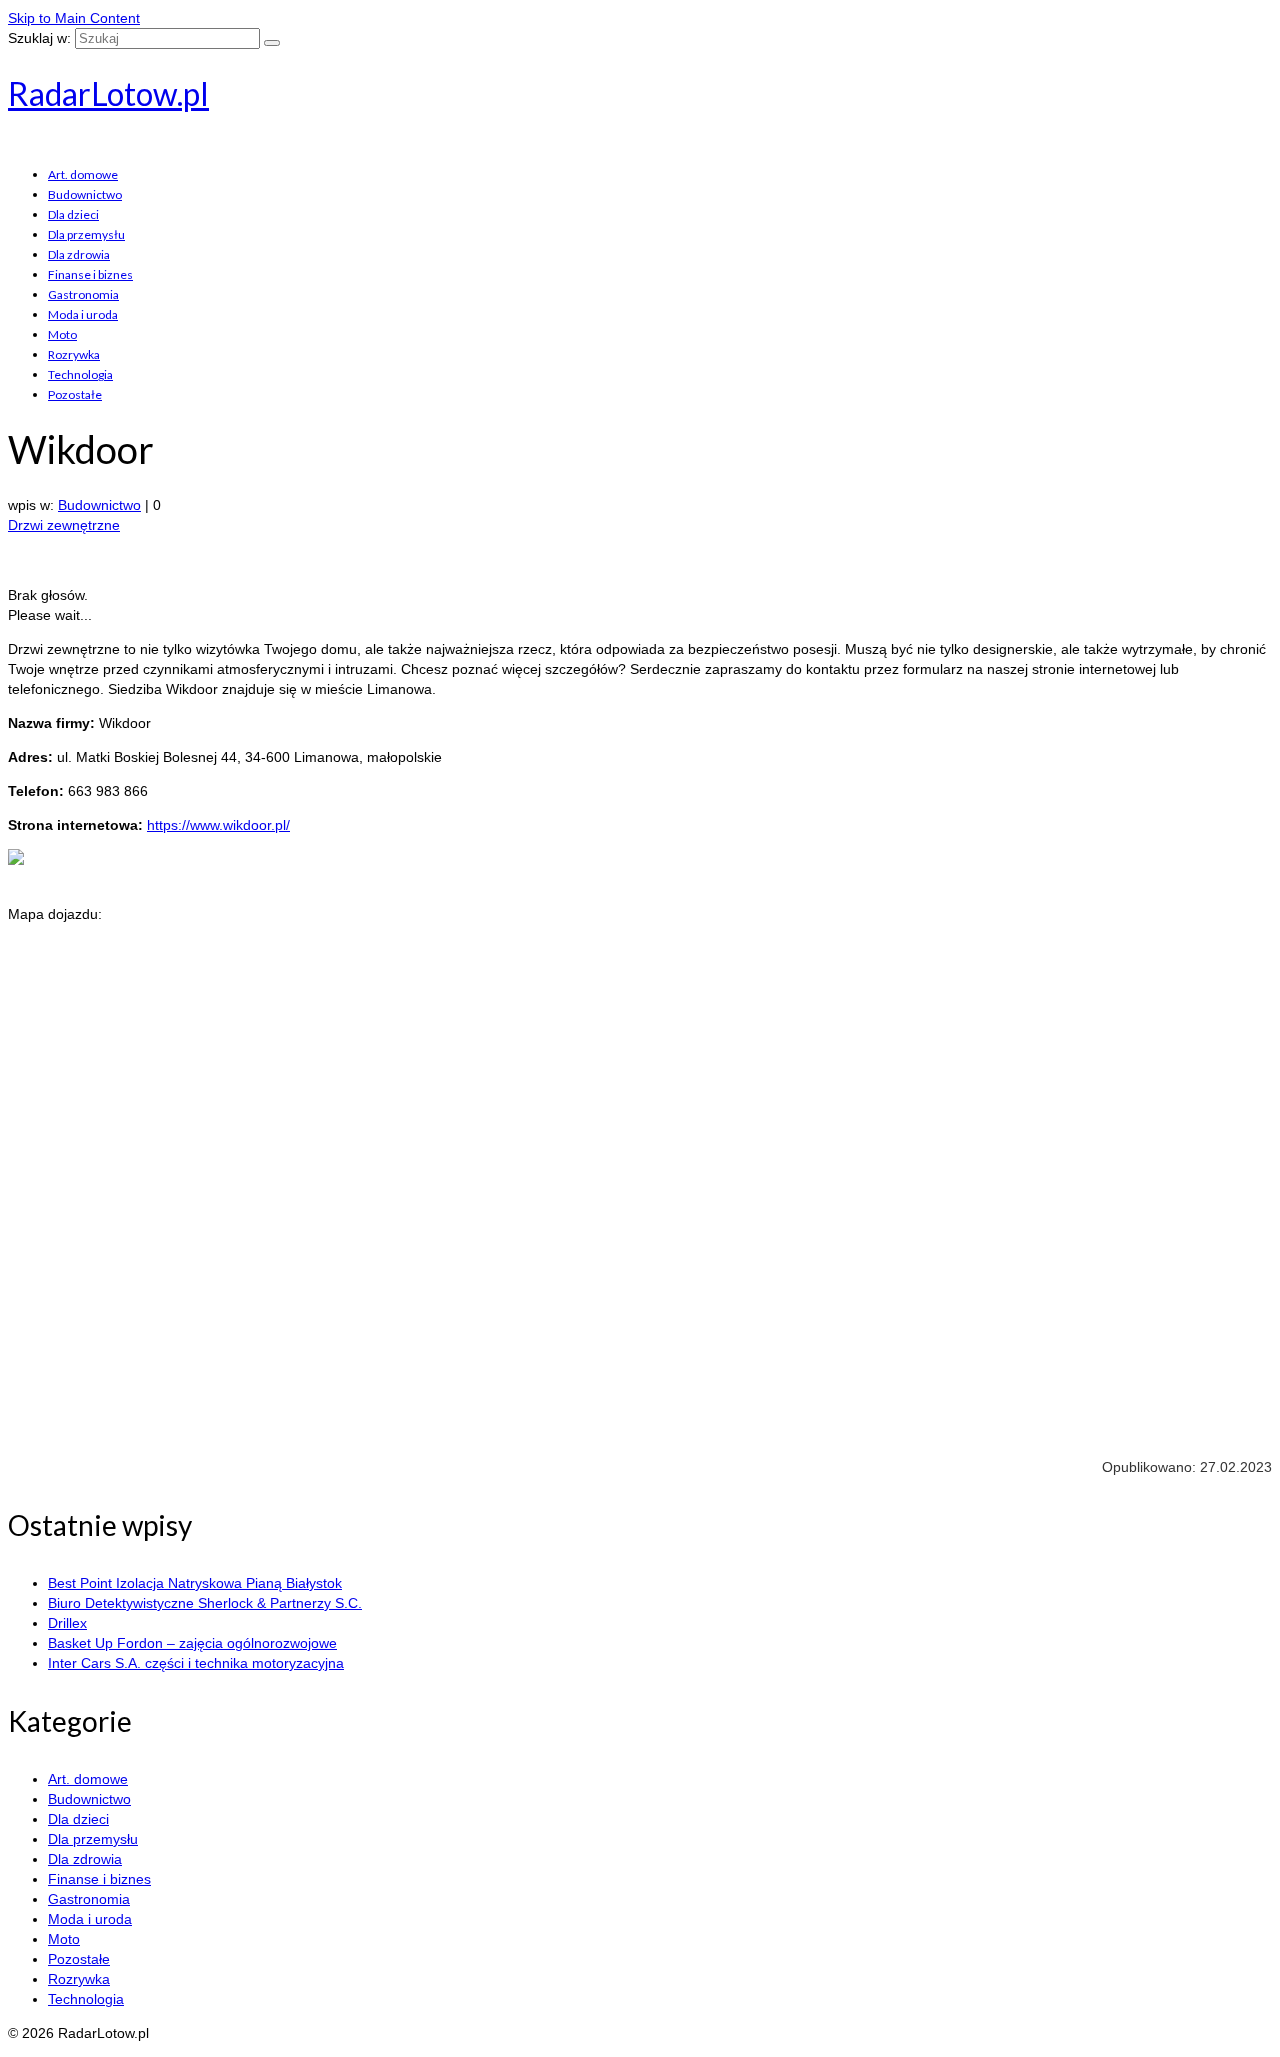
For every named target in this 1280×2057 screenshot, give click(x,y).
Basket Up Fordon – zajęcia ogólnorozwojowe (192, 1643)
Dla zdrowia (79, 254)
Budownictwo (85, 194)
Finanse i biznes (90, 274)
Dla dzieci (73, 214)
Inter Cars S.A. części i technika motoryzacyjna (196, 1663)
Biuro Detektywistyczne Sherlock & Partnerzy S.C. (205, 1603)
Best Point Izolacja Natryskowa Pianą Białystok (195, 1583)
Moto (62, 334)
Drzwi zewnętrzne (64, 525)
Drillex (67, 1623)
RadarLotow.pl (108, 93)
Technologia (80, 374)
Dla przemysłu (86, 234)
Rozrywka (74, 354)
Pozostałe (75, 394)
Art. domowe (83, 174)
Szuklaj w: (39, 38)
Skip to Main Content (74, 18)
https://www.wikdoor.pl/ (218, 825)
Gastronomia (83, 294)
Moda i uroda (83, 314)
